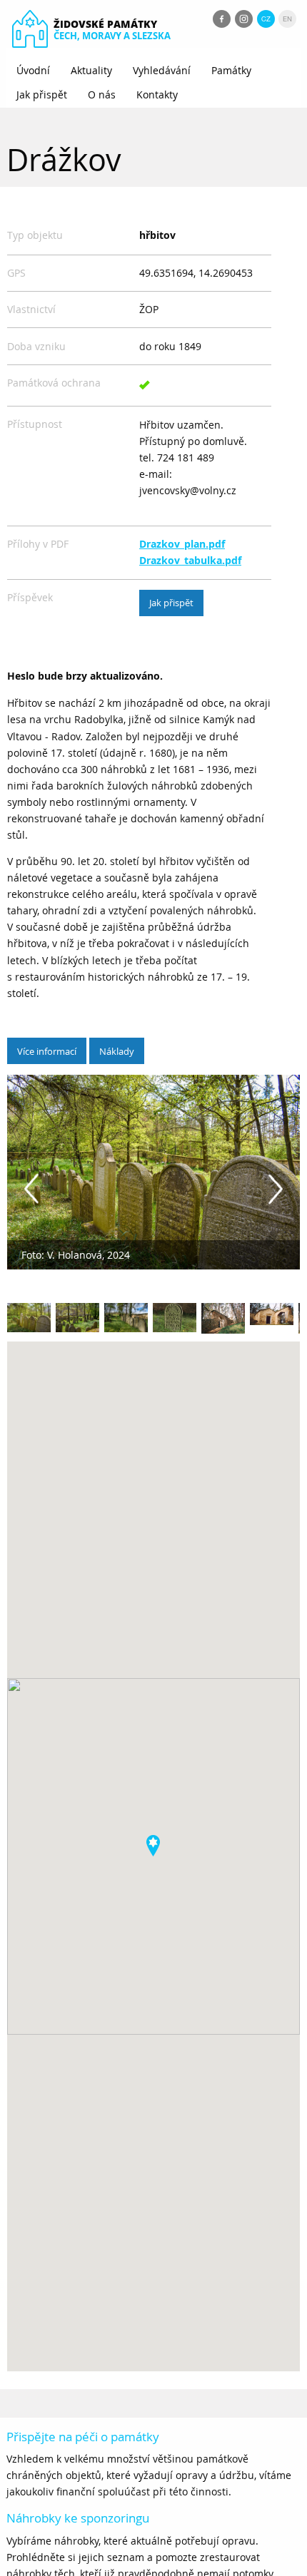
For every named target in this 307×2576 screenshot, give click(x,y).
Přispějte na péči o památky (83, 2437)
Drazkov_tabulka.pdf (190, 561)
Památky (231, 70)
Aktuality (91, 70)
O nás (102, 94)
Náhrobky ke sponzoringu (78, 2518)
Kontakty (157, 94)
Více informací (47, 1051)
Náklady (117, 1051)
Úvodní (33, 70)
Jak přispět (42, 94)
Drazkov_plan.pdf (182, 544)
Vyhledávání (162, 70)
